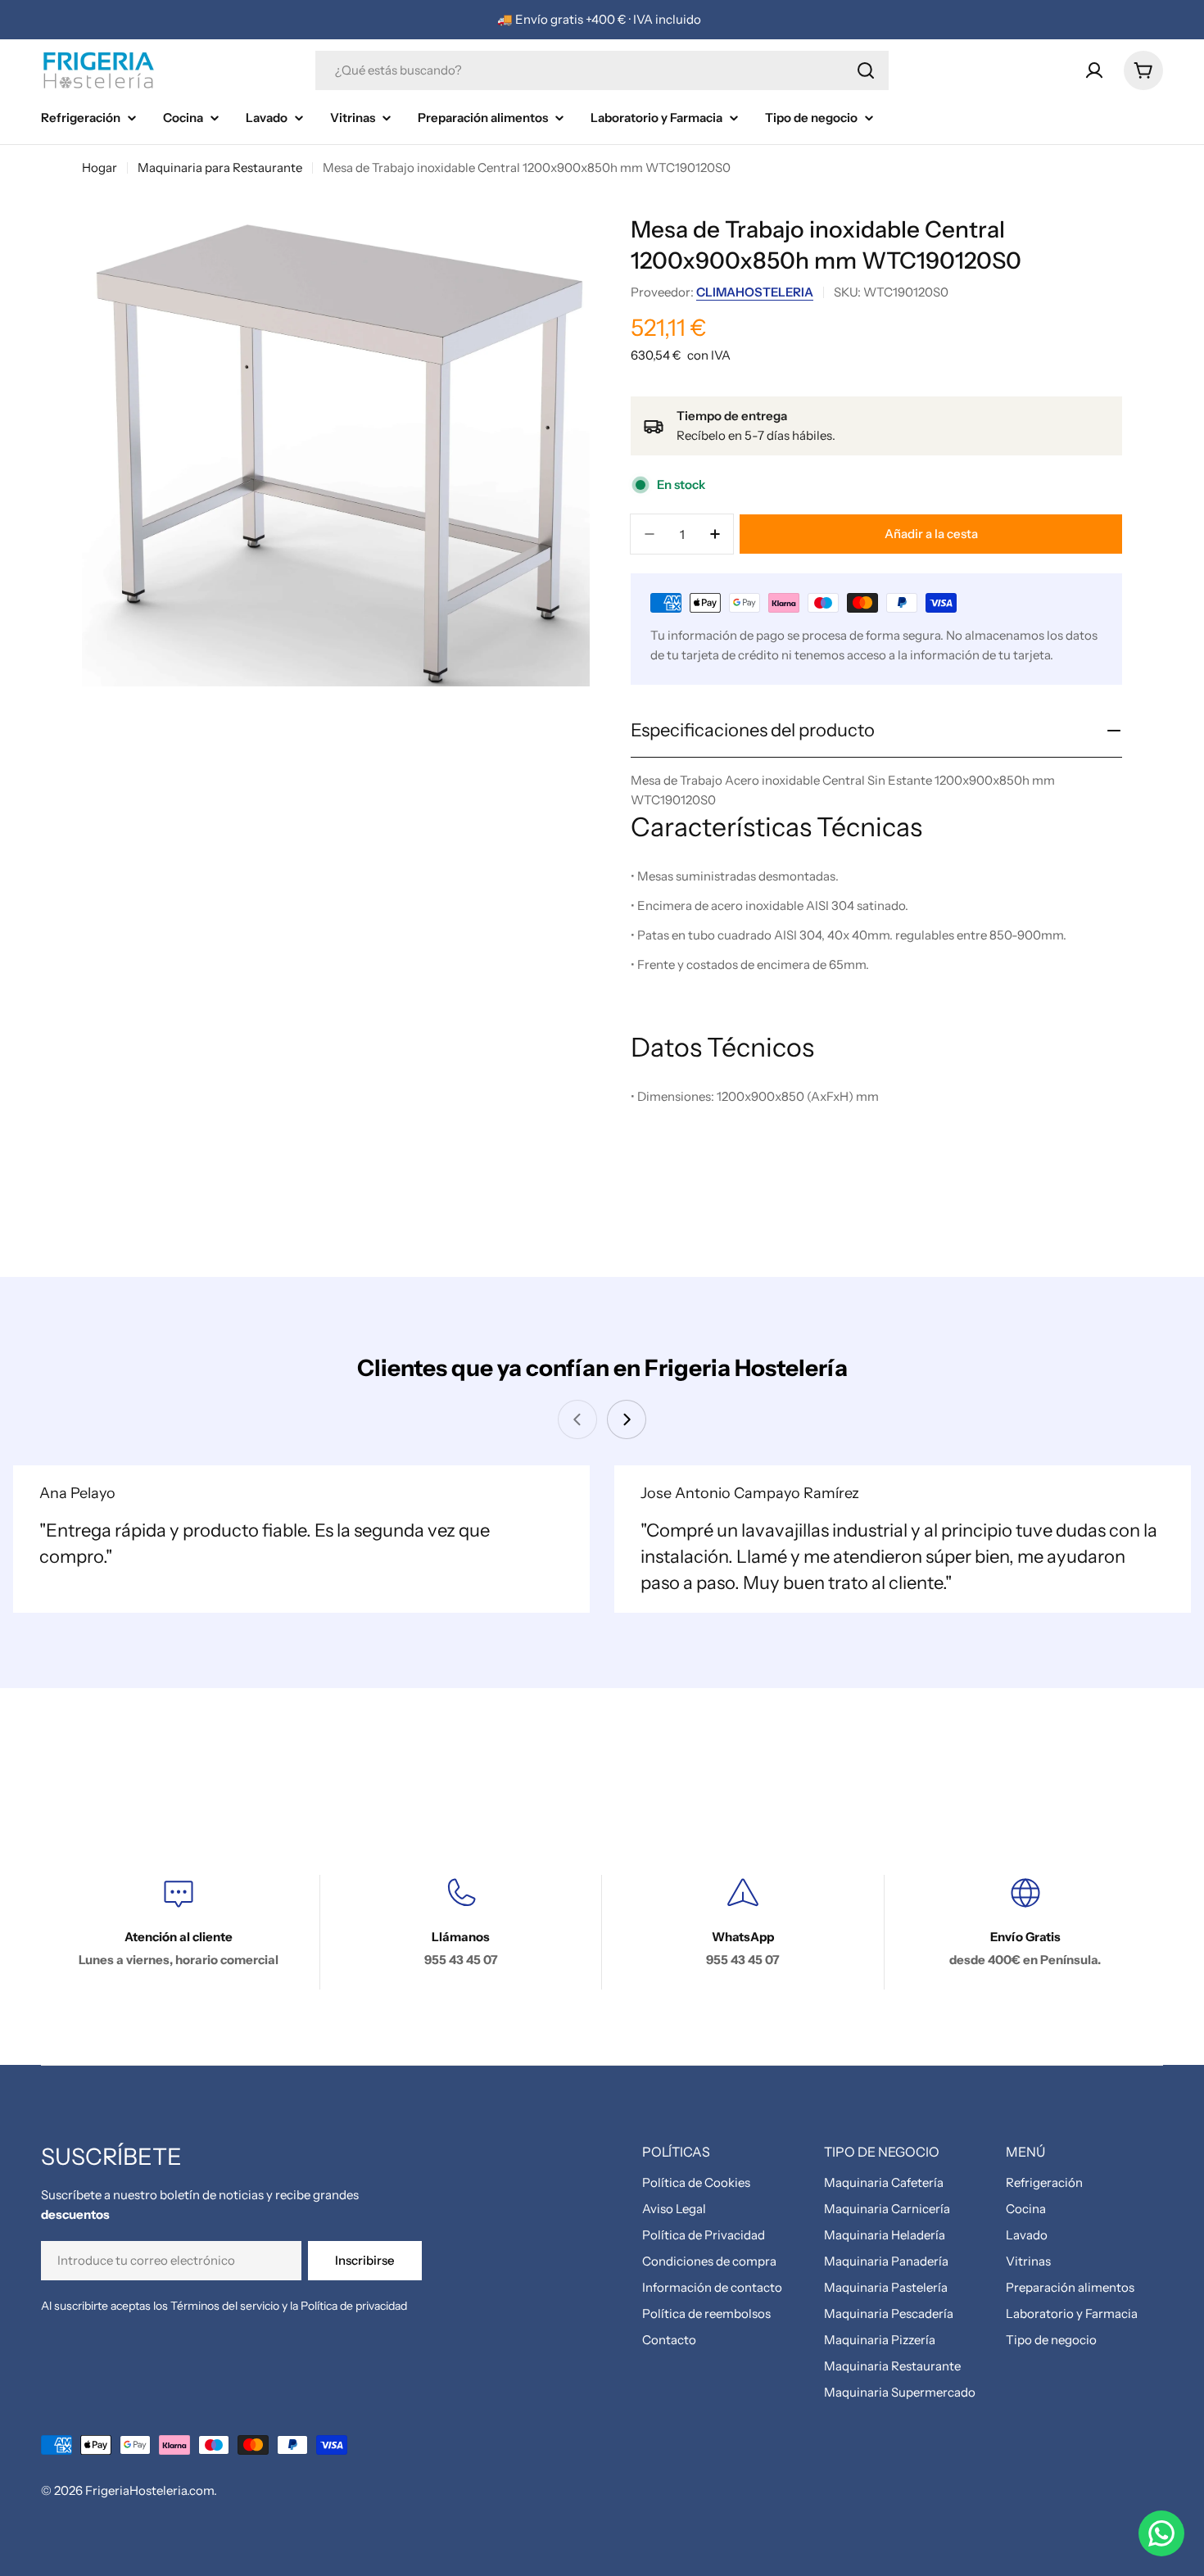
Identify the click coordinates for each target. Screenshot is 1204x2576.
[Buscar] (866, 70)
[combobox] (602, 70)
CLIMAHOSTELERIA (755, 292)
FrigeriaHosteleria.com (149, 2490)
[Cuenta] (1094, 70)
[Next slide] (627, 1419)
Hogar (100, 168)
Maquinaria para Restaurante (220, 168)
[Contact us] (1161, 2533)
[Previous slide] (577, 1419)
